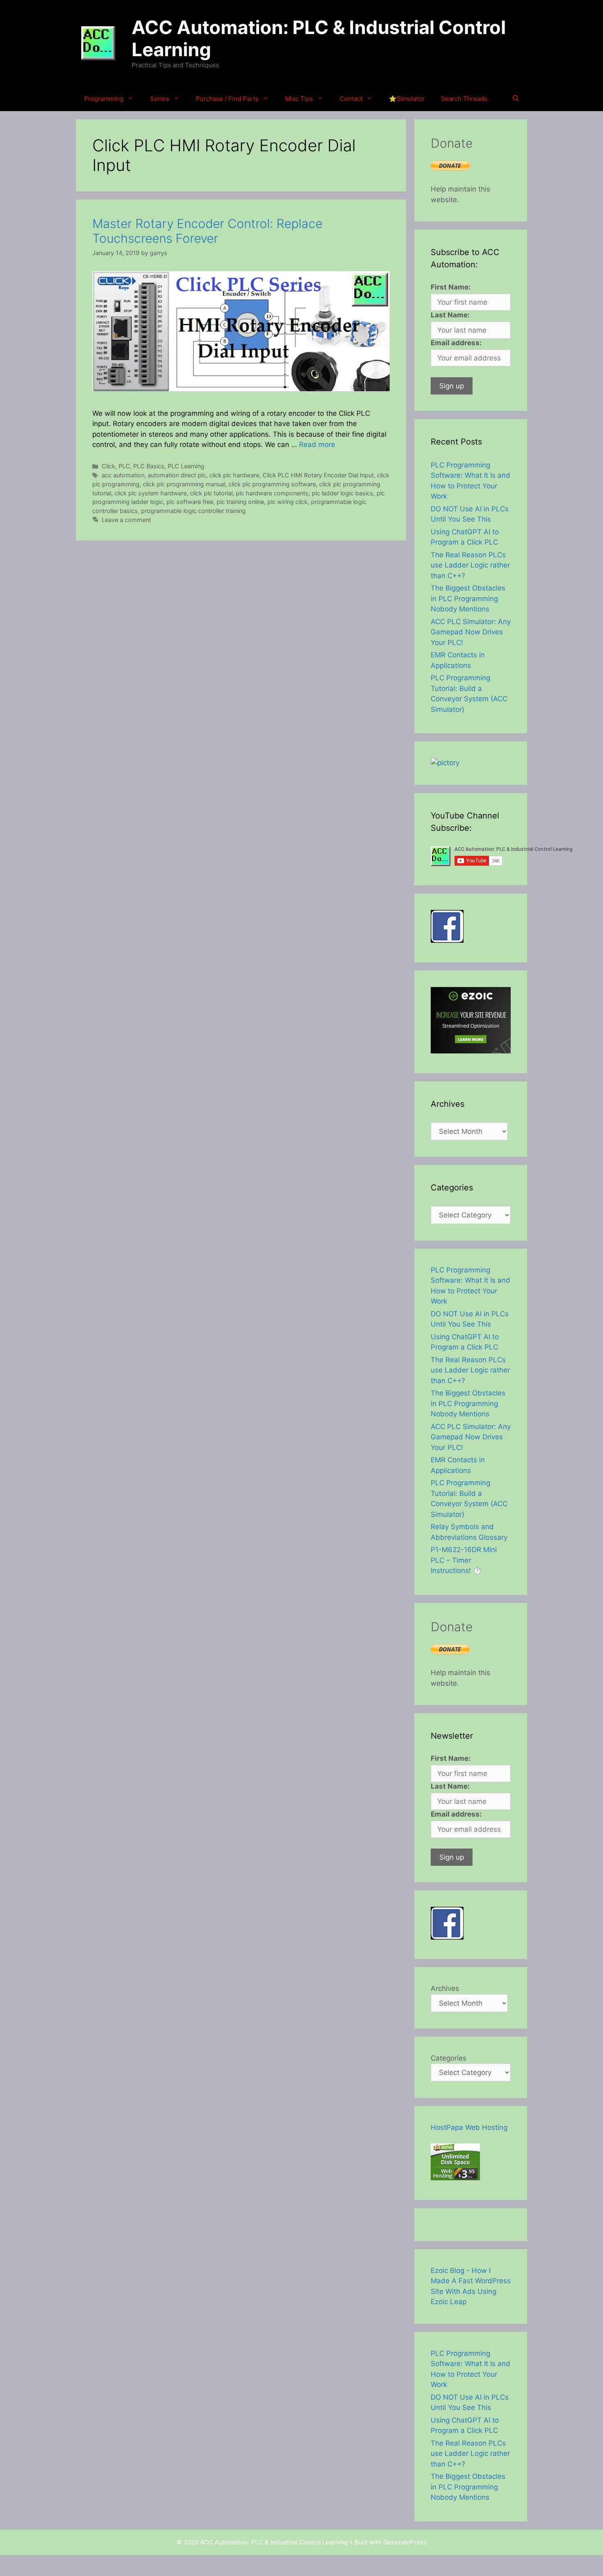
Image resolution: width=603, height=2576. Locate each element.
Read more (317, 445)
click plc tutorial (211, 493)
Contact (351, 99)
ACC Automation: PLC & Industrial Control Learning (319, 38)
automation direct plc (177, 475)
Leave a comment (126, 520)
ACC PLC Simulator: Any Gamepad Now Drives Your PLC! (471, 632)
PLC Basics (149, 466)
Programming (104, 99)
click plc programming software (272, 484)
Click (108, 466)
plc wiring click (288, 502)
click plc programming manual (184, 484)
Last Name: (450, 315)
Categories (449, 2058)
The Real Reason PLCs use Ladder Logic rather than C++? (470, 565)
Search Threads (464, 99)
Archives (445, 1988)
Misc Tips (299, 99)
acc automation (123, 475)
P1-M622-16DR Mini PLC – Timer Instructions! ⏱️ (464, 1560)
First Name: (451, 287)
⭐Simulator (407, 99)
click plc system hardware (151, 493)
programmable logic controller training (193, 511)
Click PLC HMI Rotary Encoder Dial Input (318, 475)
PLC (124, 466)
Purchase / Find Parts (227, 99)
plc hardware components (272, 493)
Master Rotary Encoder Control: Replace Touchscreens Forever (207, 231)
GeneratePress (405, 2542)
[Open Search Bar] (516, 99)
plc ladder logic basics (343, 493)
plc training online (240, 502)
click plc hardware (234, 475)
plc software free (190, 502)
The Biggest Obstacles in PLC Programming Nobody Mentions (468, 598)
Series (160, 99)
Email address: (456, 343)
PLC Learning (186, 466)
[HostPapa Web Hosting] (455, 2178)
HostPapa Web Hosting (469, 2127)
